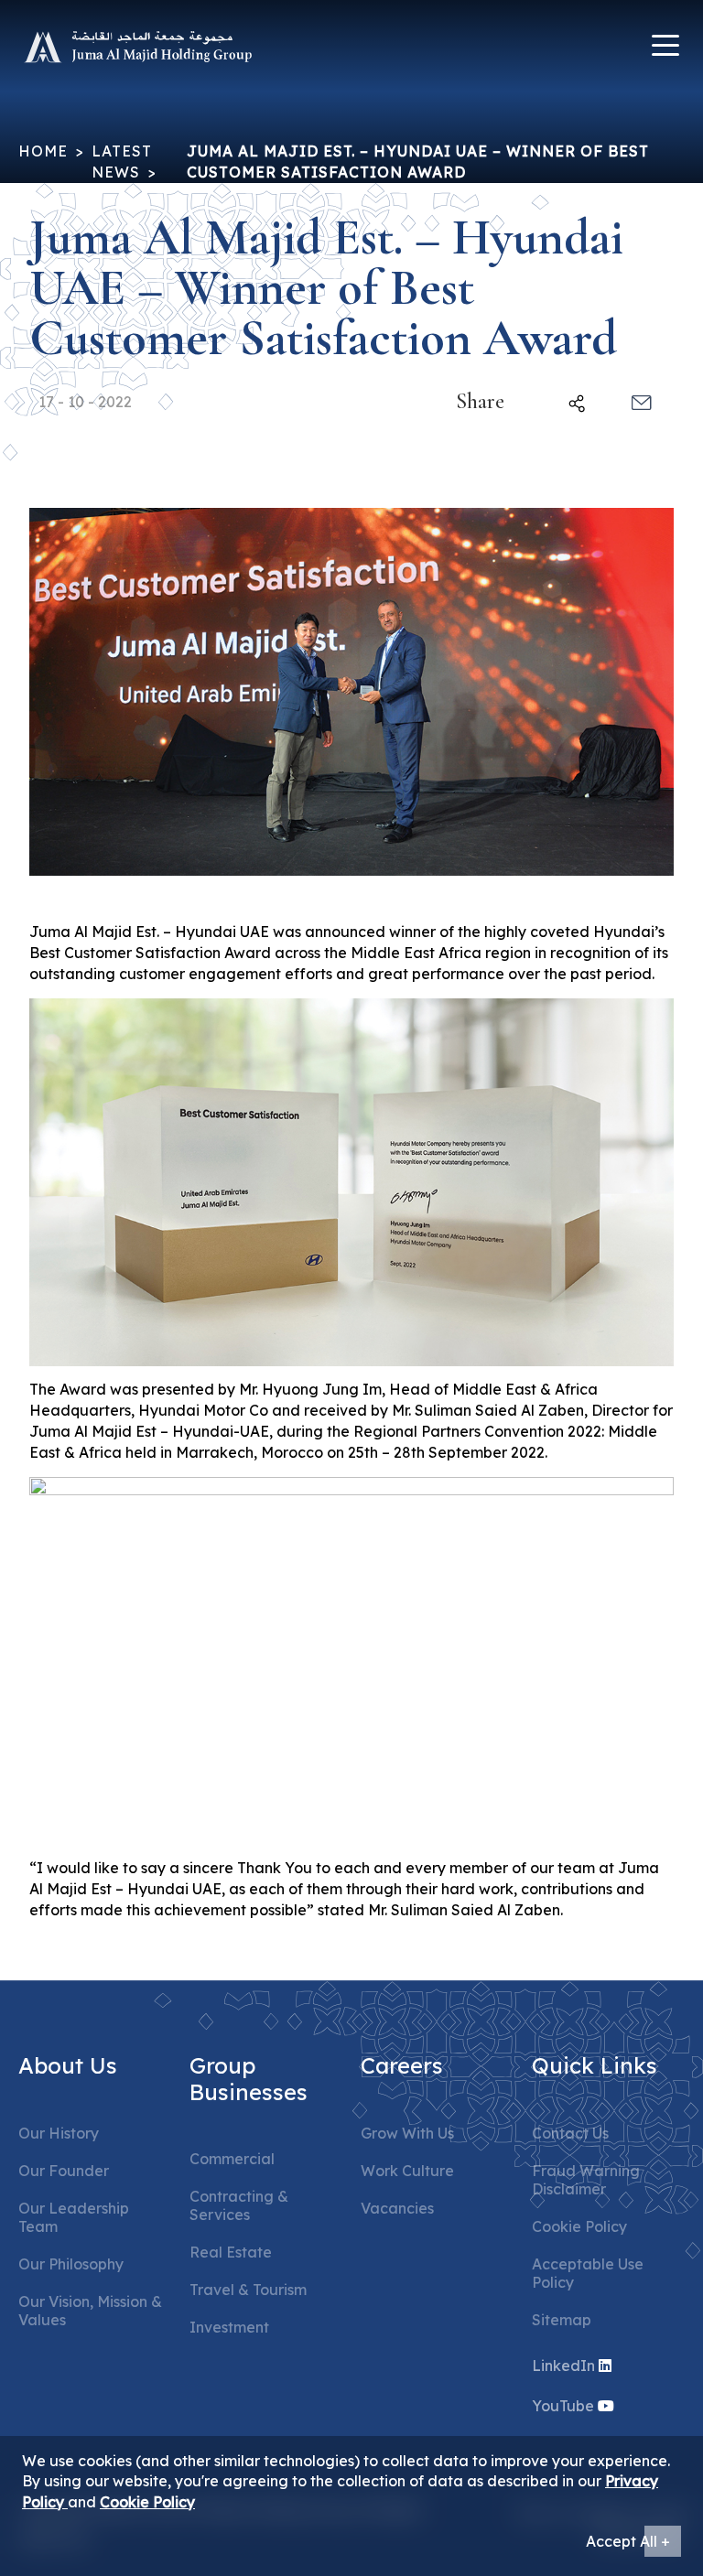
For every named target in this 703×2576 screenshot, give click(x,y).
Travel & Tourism (248, 2290)
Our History (59, 2133)
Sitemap (562, 2320)
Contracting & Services (239, 2205)
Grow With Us (407, 2133)
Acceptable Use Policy (588, 2273)
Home (43, 151)
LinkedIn (563, 2366)
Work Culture (407, 2171)
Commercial (232, 2159)
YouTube (563, 2406)
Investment (229, 2327)
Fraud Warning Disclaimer (586, 2180)
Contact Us (570, 2133)
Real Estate (231, 2252)
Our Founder (64, 2171)
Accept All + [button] (628, 2541)
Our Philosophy (71, 2264)
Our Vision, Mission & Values (90, 2311)
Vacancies (397, 2208)
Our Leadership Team (74, 2217)
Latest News (122, 162)
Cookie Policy (579, 2226)
